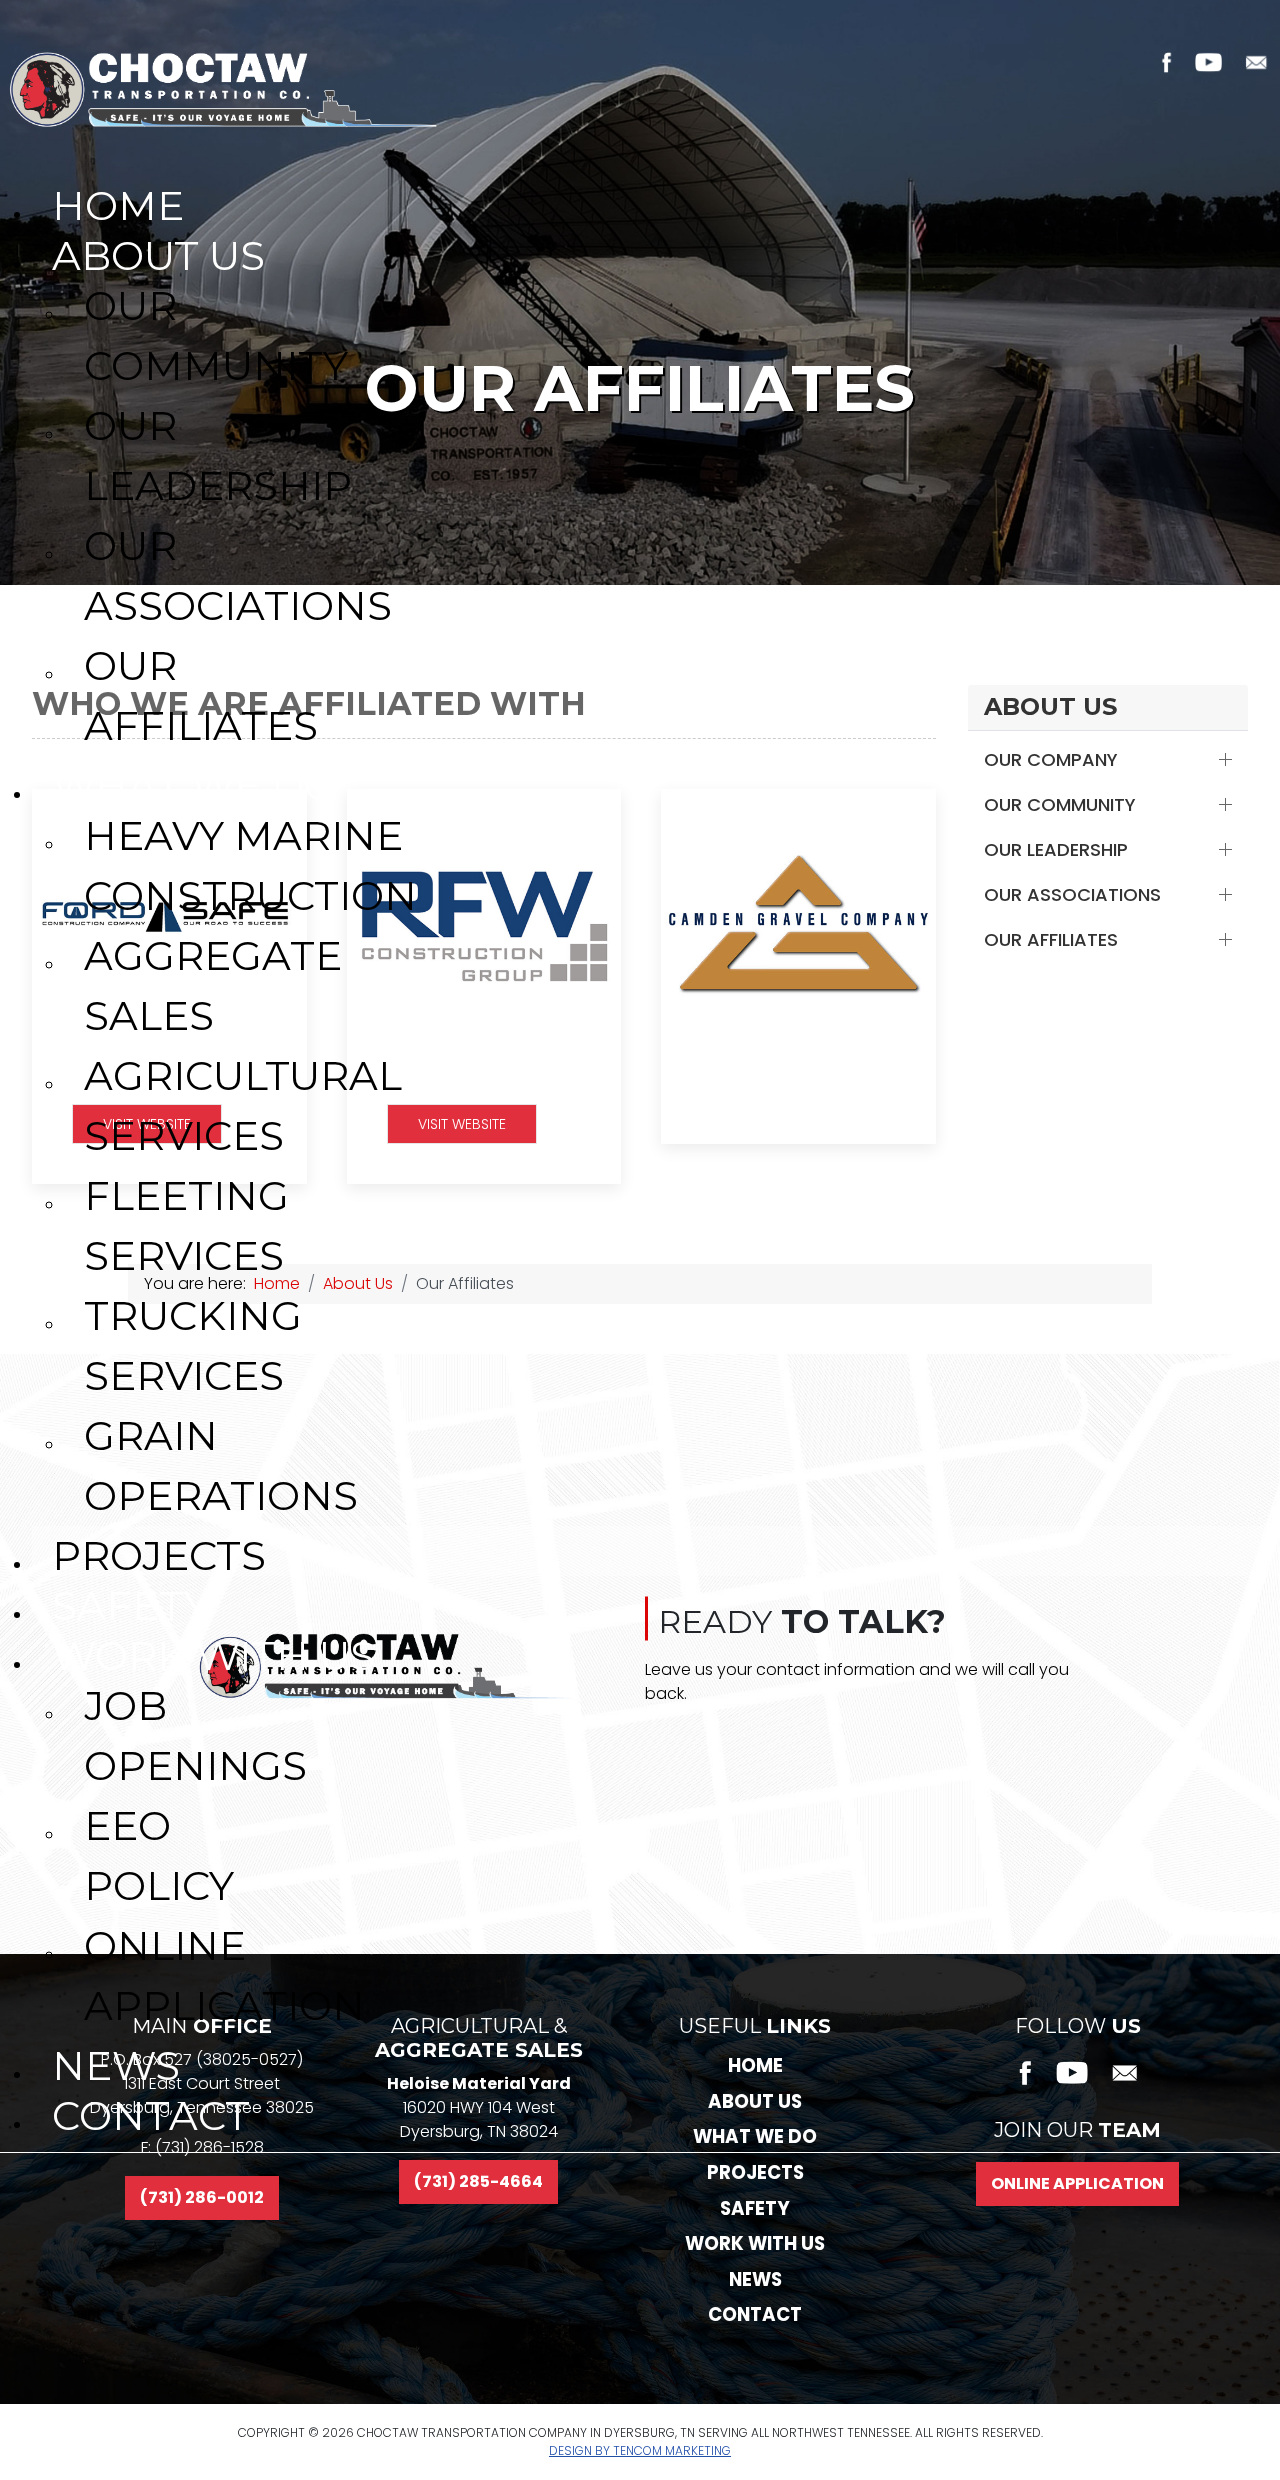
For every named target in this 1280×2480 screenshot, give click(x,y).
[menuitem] (656, 201)
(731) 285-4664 (478, 2181)
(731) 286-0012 (202, 2197)
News (755, 2279)
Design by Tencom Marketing (640, 2450)
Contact (755, 2314)
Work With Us (755, 2243)
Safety (755, 2208)
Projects (755, 2172)
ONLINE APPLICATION (1077, 2183)
